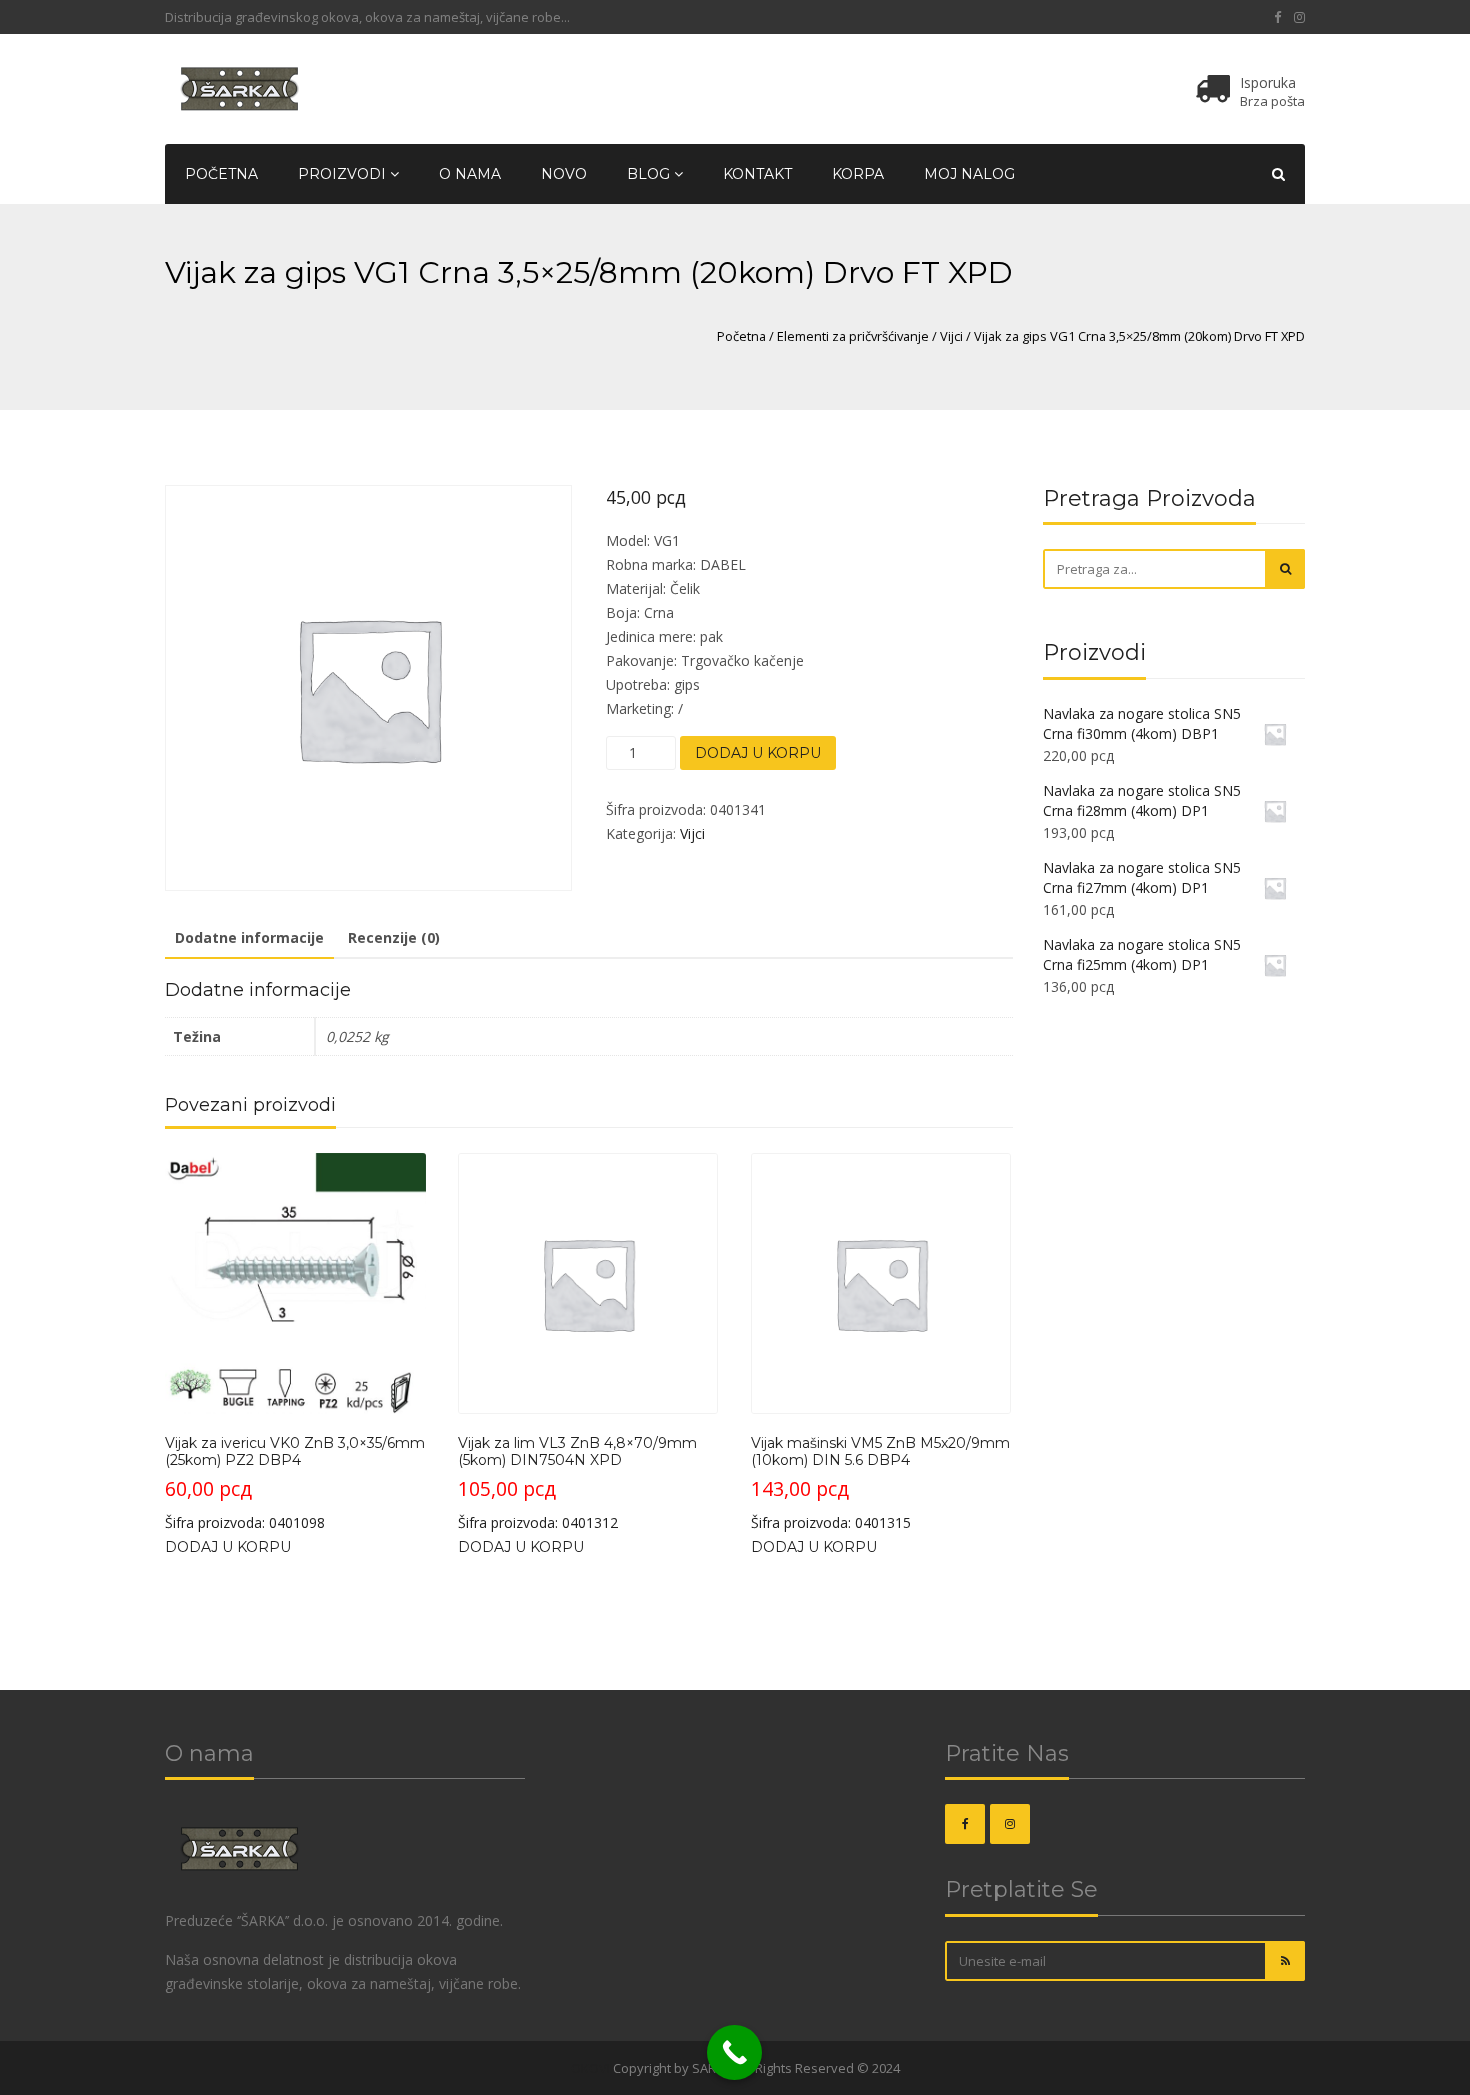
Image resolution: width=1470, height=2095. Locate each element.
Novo (564, 174)
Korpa (858, 174)
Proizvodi (344, 174)
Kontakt (757, 174)
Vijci (951, 336)
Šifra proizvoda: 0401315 (880, 1483)
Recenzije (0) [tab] (394, 937)
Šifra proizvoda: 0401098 (295, 1483)
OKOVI (590, 2068)
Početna (221, 174)
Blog (650, 174)
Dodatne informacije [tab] (249, 937)
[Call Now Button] (734, 2052)
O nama (470, 174)
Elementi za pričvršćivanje (853, 336)
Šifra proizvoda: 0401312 (577, 1483)
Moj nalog (969, 174)
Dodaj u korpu (758, 753)
